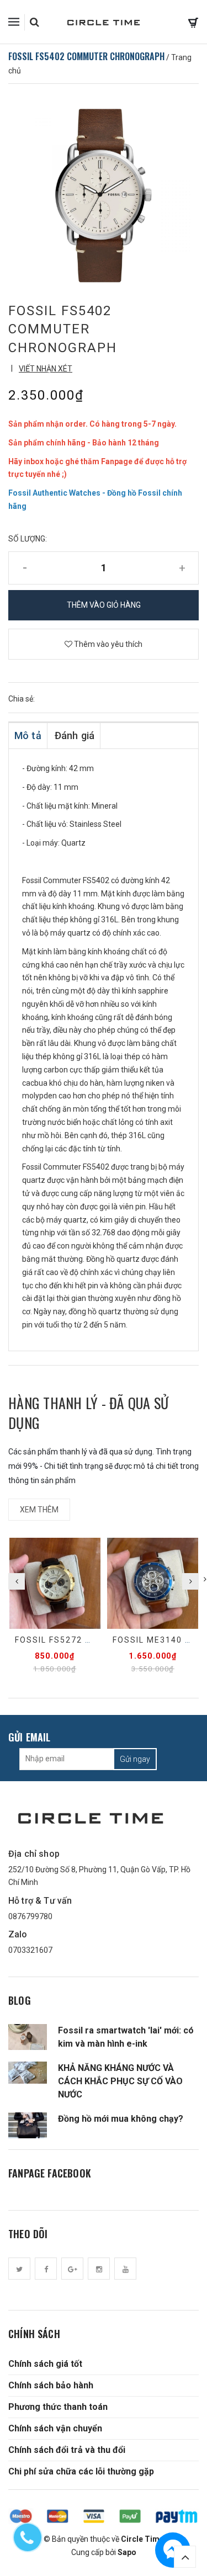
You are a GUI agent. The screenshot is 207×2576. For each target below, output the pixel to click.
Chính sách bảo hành (51, 2385)
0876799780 (30, 1916)
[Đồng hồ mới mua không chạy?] (28, 2125)
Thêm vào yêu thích (107, 644)
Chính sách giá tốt (45, 2364)
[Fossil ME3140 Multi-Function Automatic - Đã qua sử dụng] (153, 1583)
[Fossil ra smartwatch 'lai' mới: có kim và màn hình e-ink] (28, 2037)
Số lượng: (28, 539)
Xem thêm (39, 1510)
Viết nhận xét (46, 369)
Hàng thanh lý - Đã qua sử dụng (89, 1413)
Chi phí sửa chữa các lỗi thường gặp (81, 2471)
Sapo (127, 2552)
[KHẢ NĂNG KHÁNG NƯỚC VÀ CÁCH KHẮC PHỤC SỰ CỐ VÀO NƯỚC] (28, 2073)
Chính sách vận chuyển (55, 2428)
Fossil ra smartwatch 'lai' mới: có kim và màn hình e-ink (126, 2037)
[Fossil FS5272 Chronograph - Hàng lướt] (55, 1583)
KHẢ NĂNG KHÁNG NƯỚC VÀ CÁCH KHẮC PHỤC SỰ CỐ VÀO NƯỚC (120, 2081)
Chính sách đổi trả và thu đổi (67, 2450)
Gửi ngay (135, 1759)
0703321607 (30, 1950)
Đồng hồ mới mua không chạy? (121, 2119)
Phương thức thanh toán (58, 2407)
